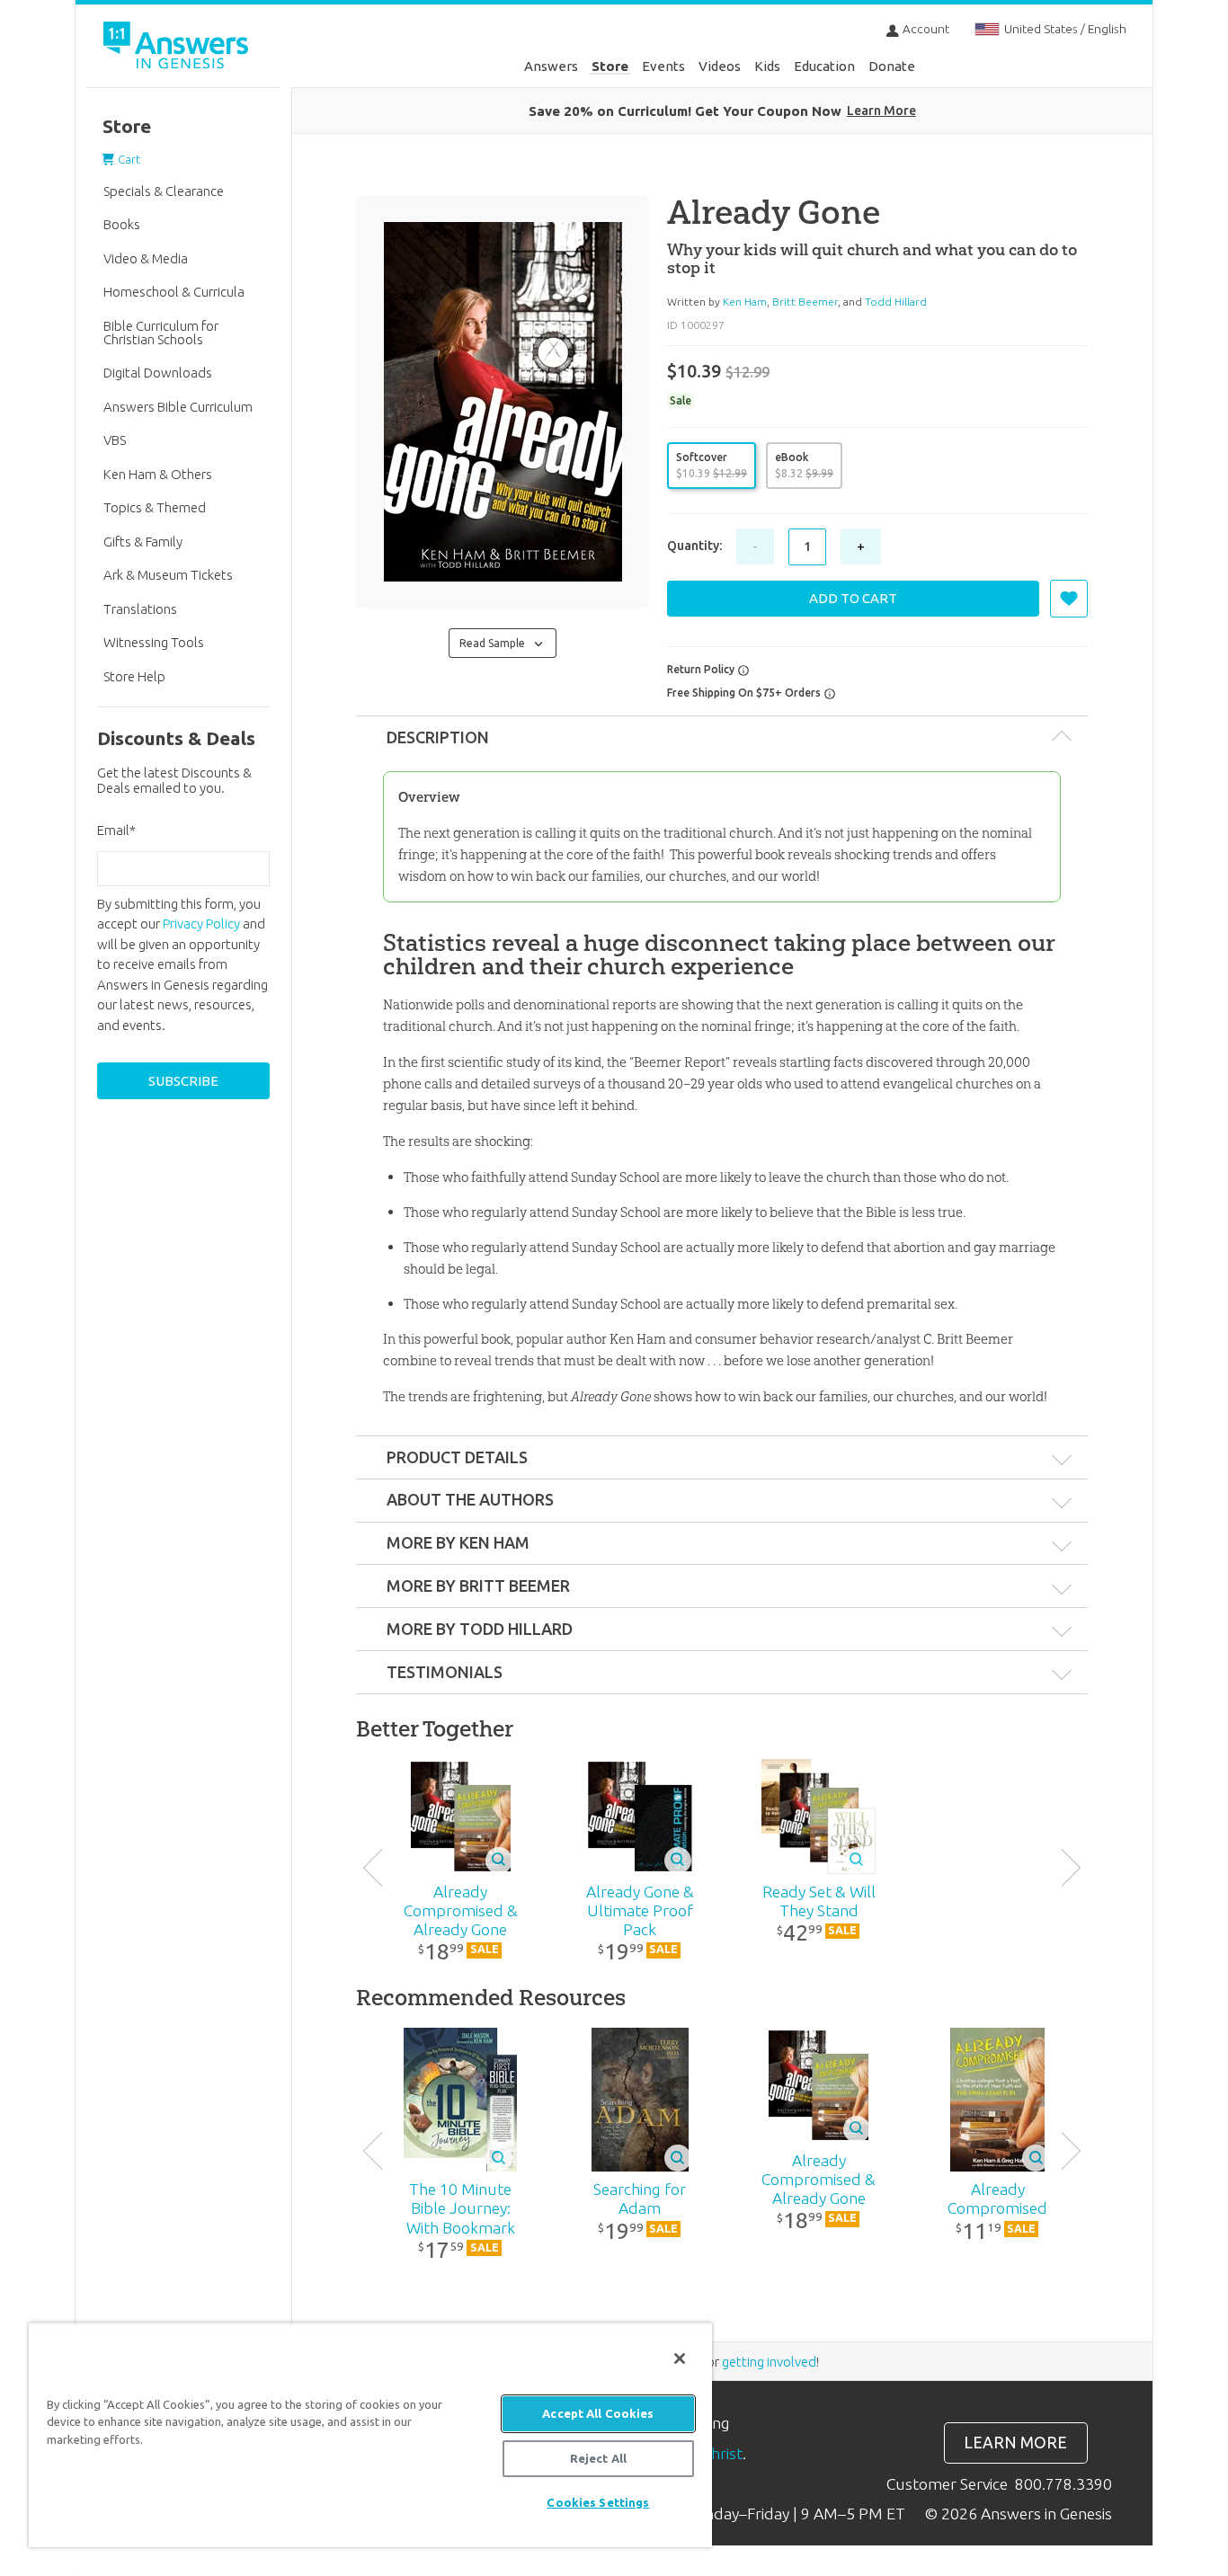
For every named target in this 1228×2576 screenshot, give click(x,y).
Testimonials (445, 1672)
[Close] (680, 2358)
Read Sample (495, 643)
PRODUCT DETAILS (457, 1457)
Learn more (1015, 2443)
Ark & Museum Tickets (168, 575)
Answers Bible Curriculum (178, 407)
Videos (720, 66)
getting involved (769, 2362)
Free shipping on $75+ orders (745, 693)
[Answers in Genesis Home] (178, 48)
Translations (140, 609)
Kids (767, 66)
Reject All (598, 2458)
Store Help (134, 676)
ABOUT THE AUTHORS (470, 1499)
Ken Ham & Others (158, 474)
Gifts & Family (143, 542)
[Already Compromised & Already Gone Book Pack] (461, 1817)
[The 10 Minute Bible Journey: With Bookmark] (461, 2100)
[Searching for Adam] (640, 2100)
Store (610, 66)
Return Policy (702, 669)
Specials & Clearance (164, 191)
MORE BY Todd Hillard (480, 1629)
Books (122, 224)
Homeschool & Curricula (174, 292)
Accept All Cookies (598, 2413)
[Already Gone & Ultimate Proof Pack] (640, 1817)
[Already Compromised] (997, 2100)
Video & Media (146, 258)
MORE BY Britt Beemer (478, 1586)
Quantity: (694, 546)
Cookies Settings (598, 2502)
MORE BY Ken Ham (458, 1542)
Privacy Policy (201, 924)
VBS (115, 440)
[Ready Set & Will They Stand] (819, 1817)
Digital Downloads (158, 373)
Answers (551, 66)
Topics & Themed (155, 507)
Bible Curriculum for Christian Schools (161, 333)
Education (824, 66)
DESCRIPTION (438, 737)
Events (663, 66)
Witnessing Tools (154, 642)
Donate (892, 66)
